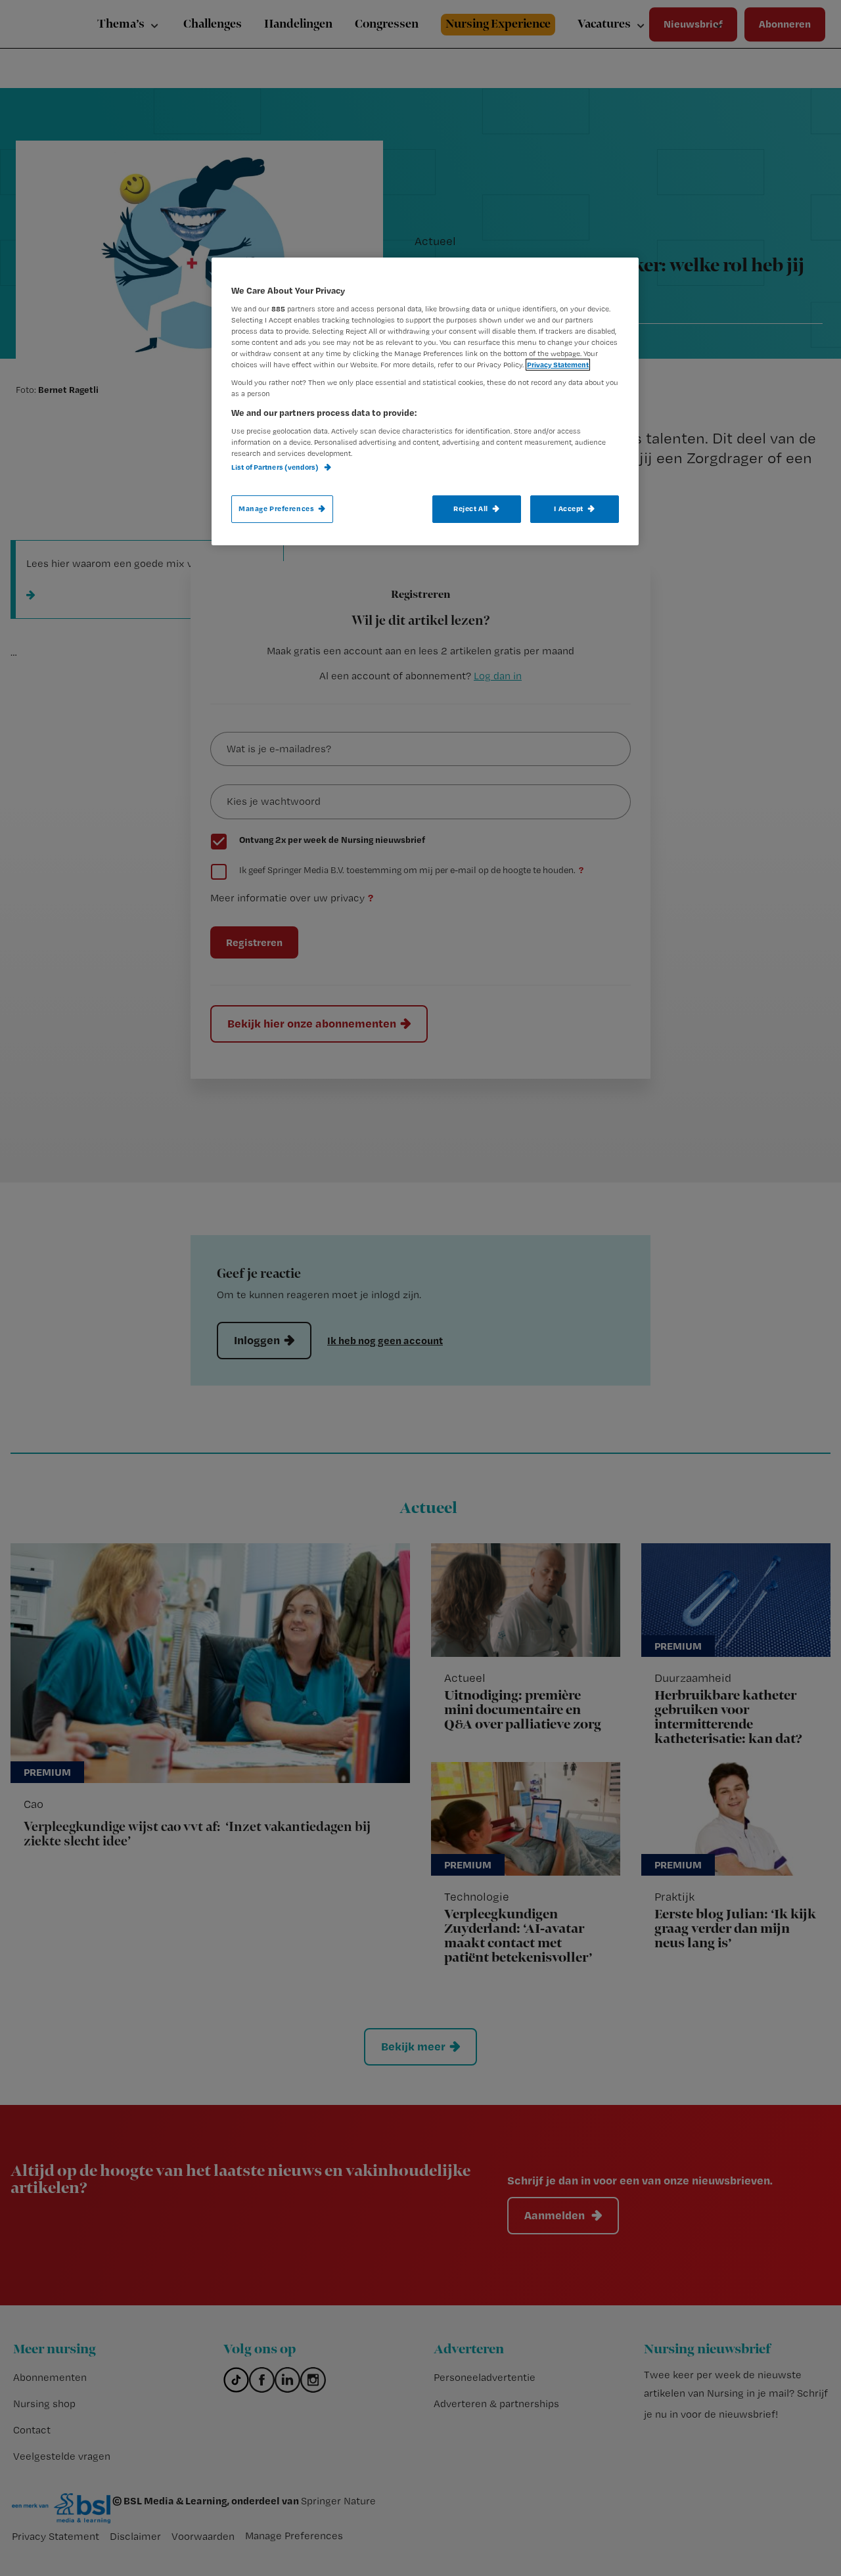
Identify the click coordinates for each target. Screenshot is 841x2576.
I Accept (569, 508)
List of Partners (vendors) (276, 467)
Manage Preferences (276, 508)
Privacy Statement (558, 365)
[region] (425, 401)
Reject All (471, 508)
